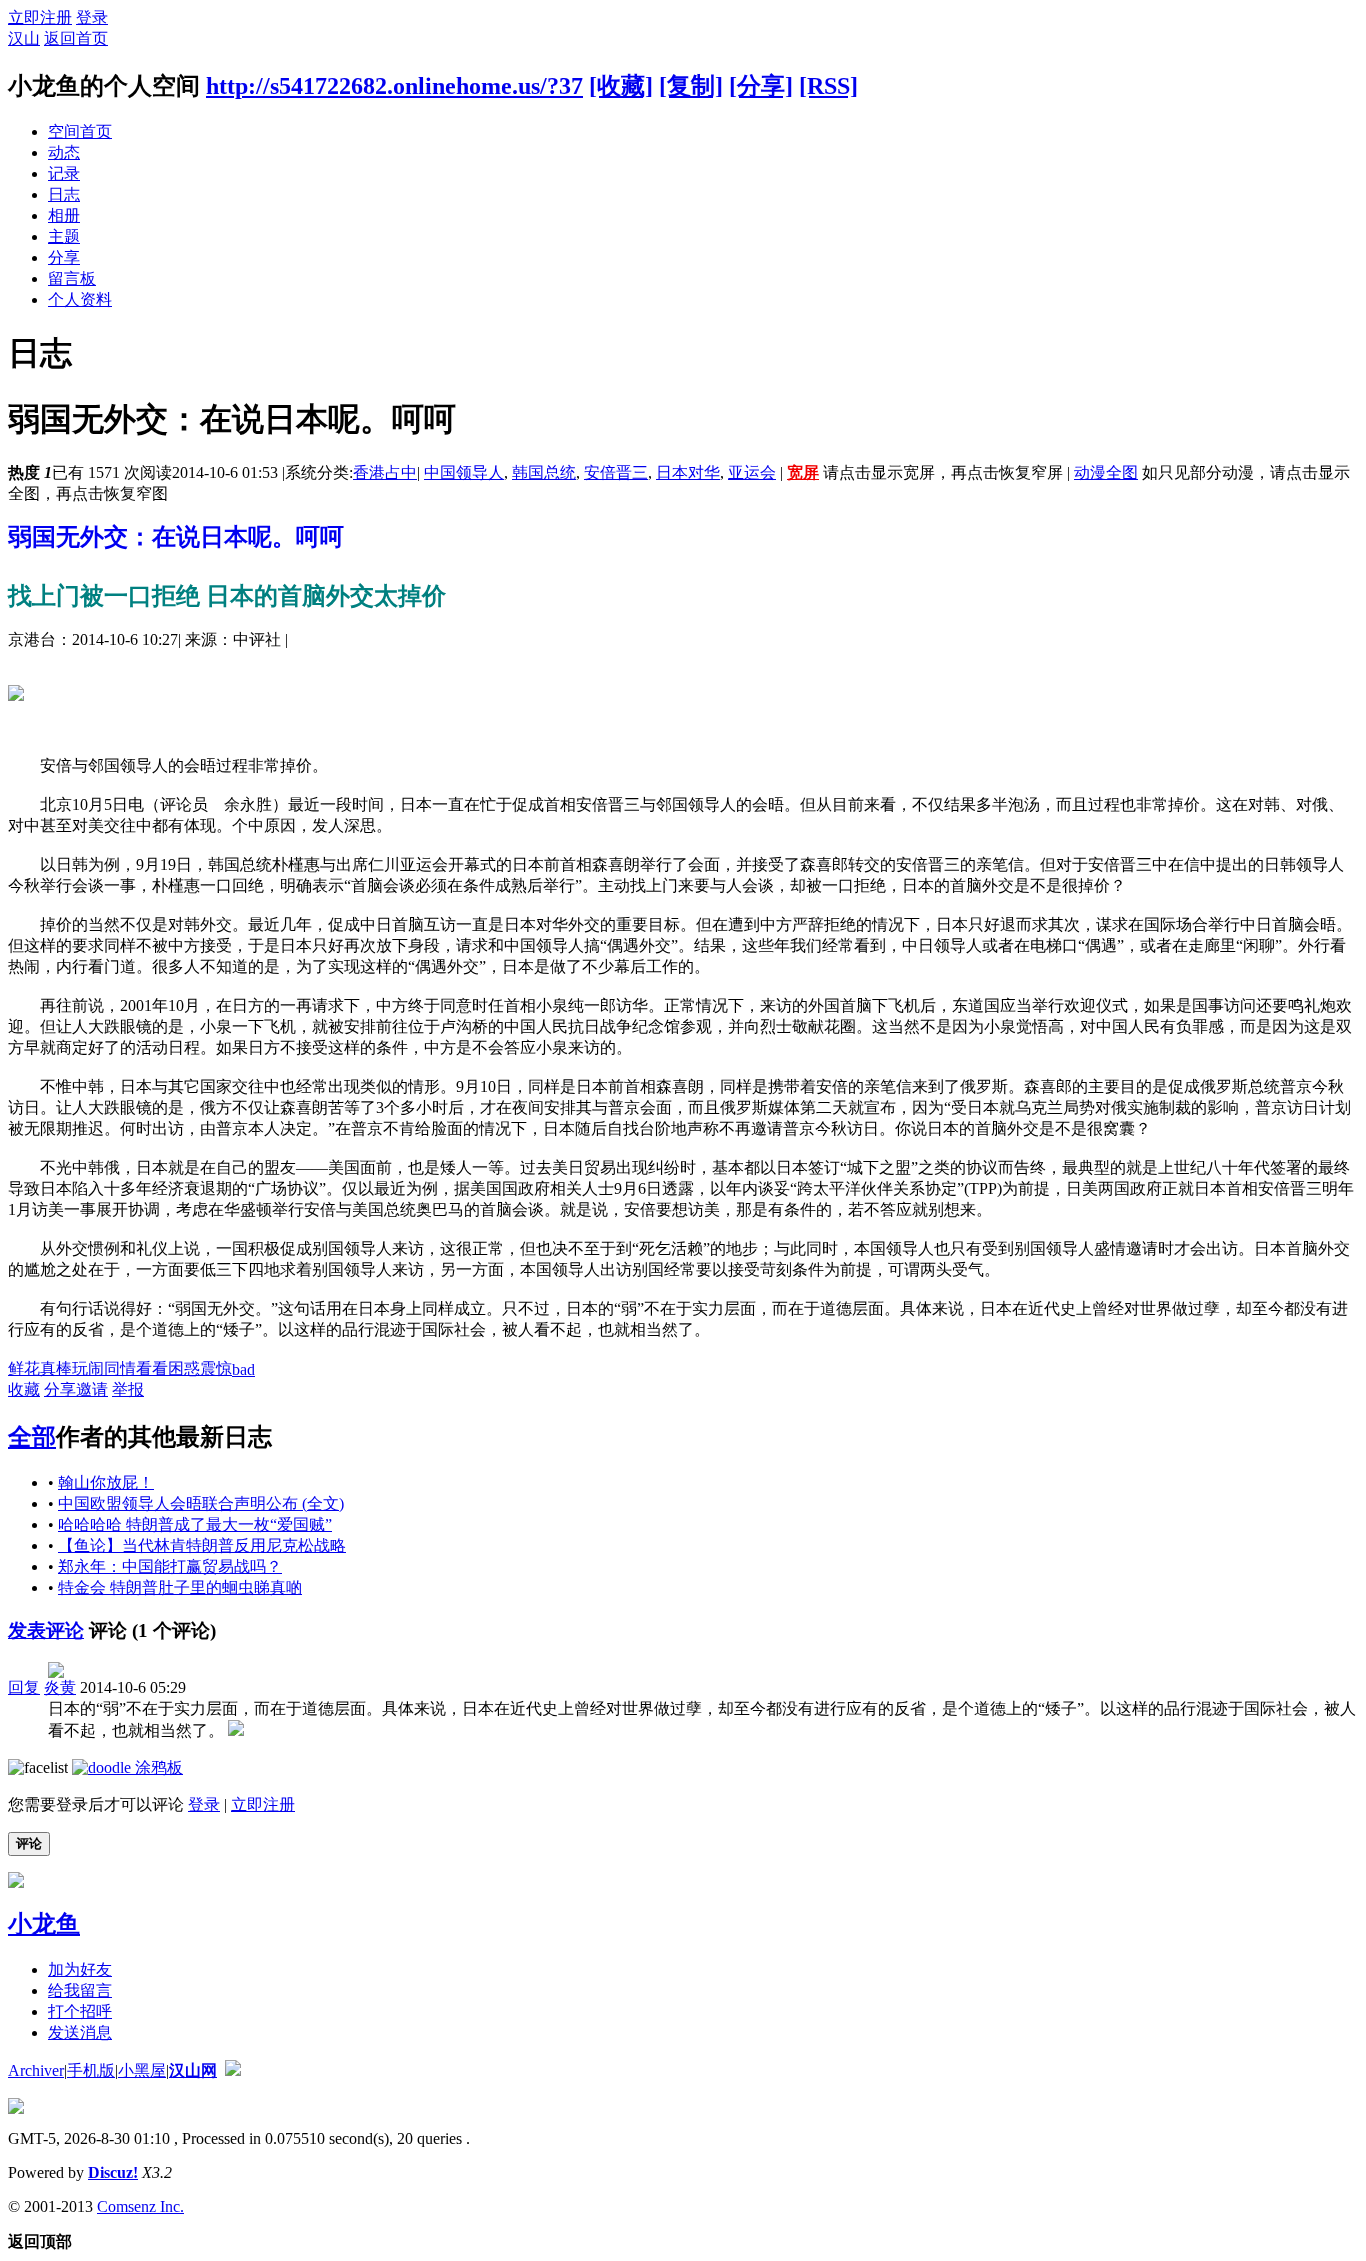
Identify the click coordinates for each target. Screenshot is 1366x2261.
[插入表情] (38, 1767)
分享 (64, 257)
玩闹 (88, 1368)
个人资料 (80, 299)
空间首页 (80, 131)
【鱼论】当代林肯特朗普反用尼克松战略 (202, 1545)
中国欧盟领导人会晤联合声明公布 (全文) (201, 1503)
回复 (24, 1687)
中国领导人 (464, 472)
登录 (92, 17)
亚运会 (752, 472)
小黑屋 (142, 2070)
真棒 (56, 1368)
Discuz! (113, 2172)
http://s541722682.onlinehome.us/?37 (394, 86)
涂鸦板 (157, 1767)
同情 (120, 1368)
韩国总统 (544, 472)
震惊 (216, 1368)
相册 (64, 215)
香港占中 (385, 472)
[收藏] (621, 86)
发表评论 (46, 1630)
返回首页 (76, 38)
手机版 (91, 2070)
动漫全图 (1106, 472)
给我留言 (80, 1990)
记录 (64, 173)
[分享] (761, 86)
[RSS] (828, 86)
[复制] (691, 86)
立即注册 (40, 17)
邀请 (92, 1389)
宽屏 (803, 472)
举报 (128, 1389)
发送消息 (80, 2032)
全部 (32, 1437)
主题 (64, 236)
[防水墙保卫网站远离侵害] (233, 2070)
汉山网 (193, 2070)
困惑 (184, 1368)
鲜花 (24, 1368)
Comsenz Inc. (140, 2206)
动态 (64, 152)
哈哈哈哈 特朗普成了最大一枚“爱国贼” (195, 1524)
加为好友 (80, 1969)
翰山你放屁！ (106, 1482)
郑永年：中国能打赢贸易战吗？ (170, 1566)
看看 (152, 1368)
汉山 (24, 38)
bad (243, 1369)
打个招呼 (80, 2011)
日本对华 (688, 472)
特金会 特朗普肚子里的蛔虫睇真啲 (180, 1587)
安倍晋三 (616, 472)
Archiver (36, 2070)
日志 (64, 194)
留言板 (72, 278)
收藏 (24, 1389)
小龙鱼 (44, 1924)
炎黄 (60, 1687)
